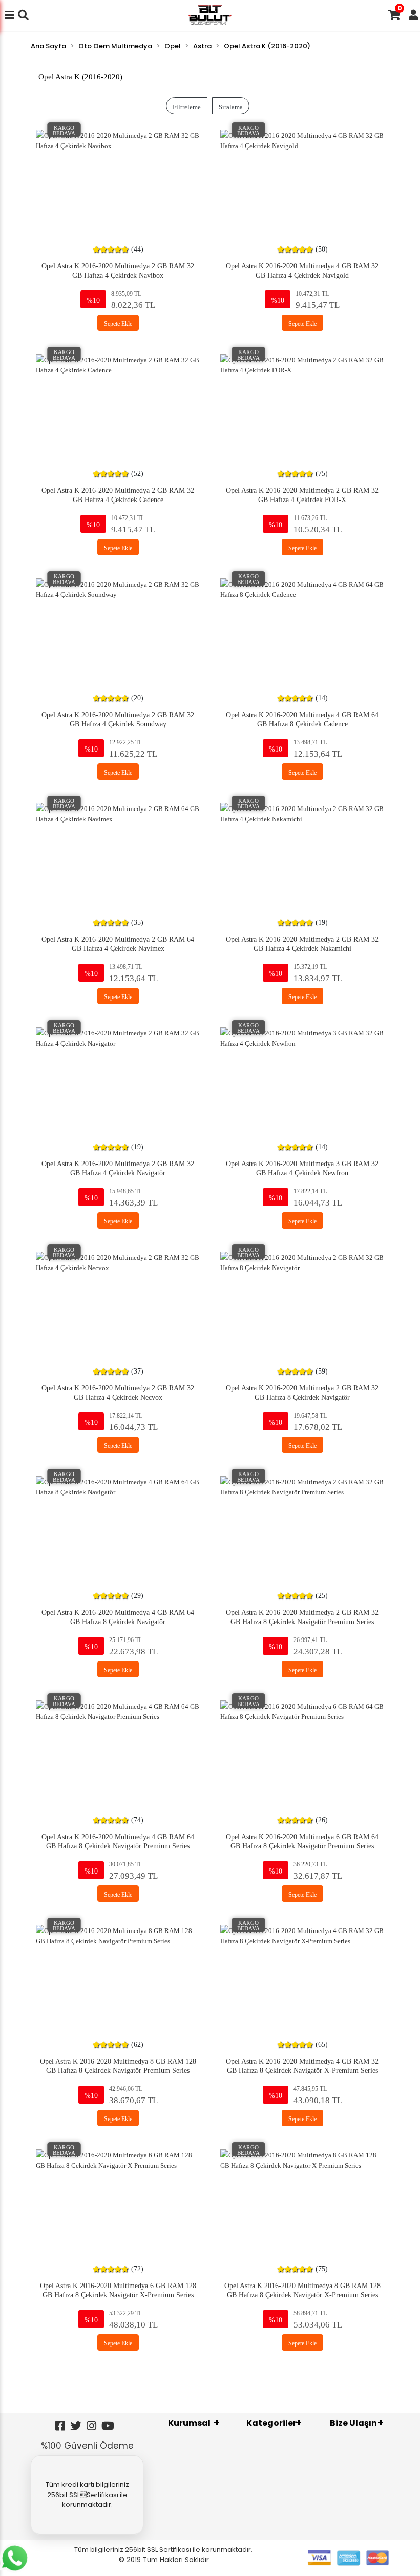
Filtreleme (187, 106)
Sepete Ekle (118, 323)
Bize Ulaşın (353, 2423)
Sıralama (231, 106)
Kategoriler (271, 2423)
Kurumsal (189, 2423)
